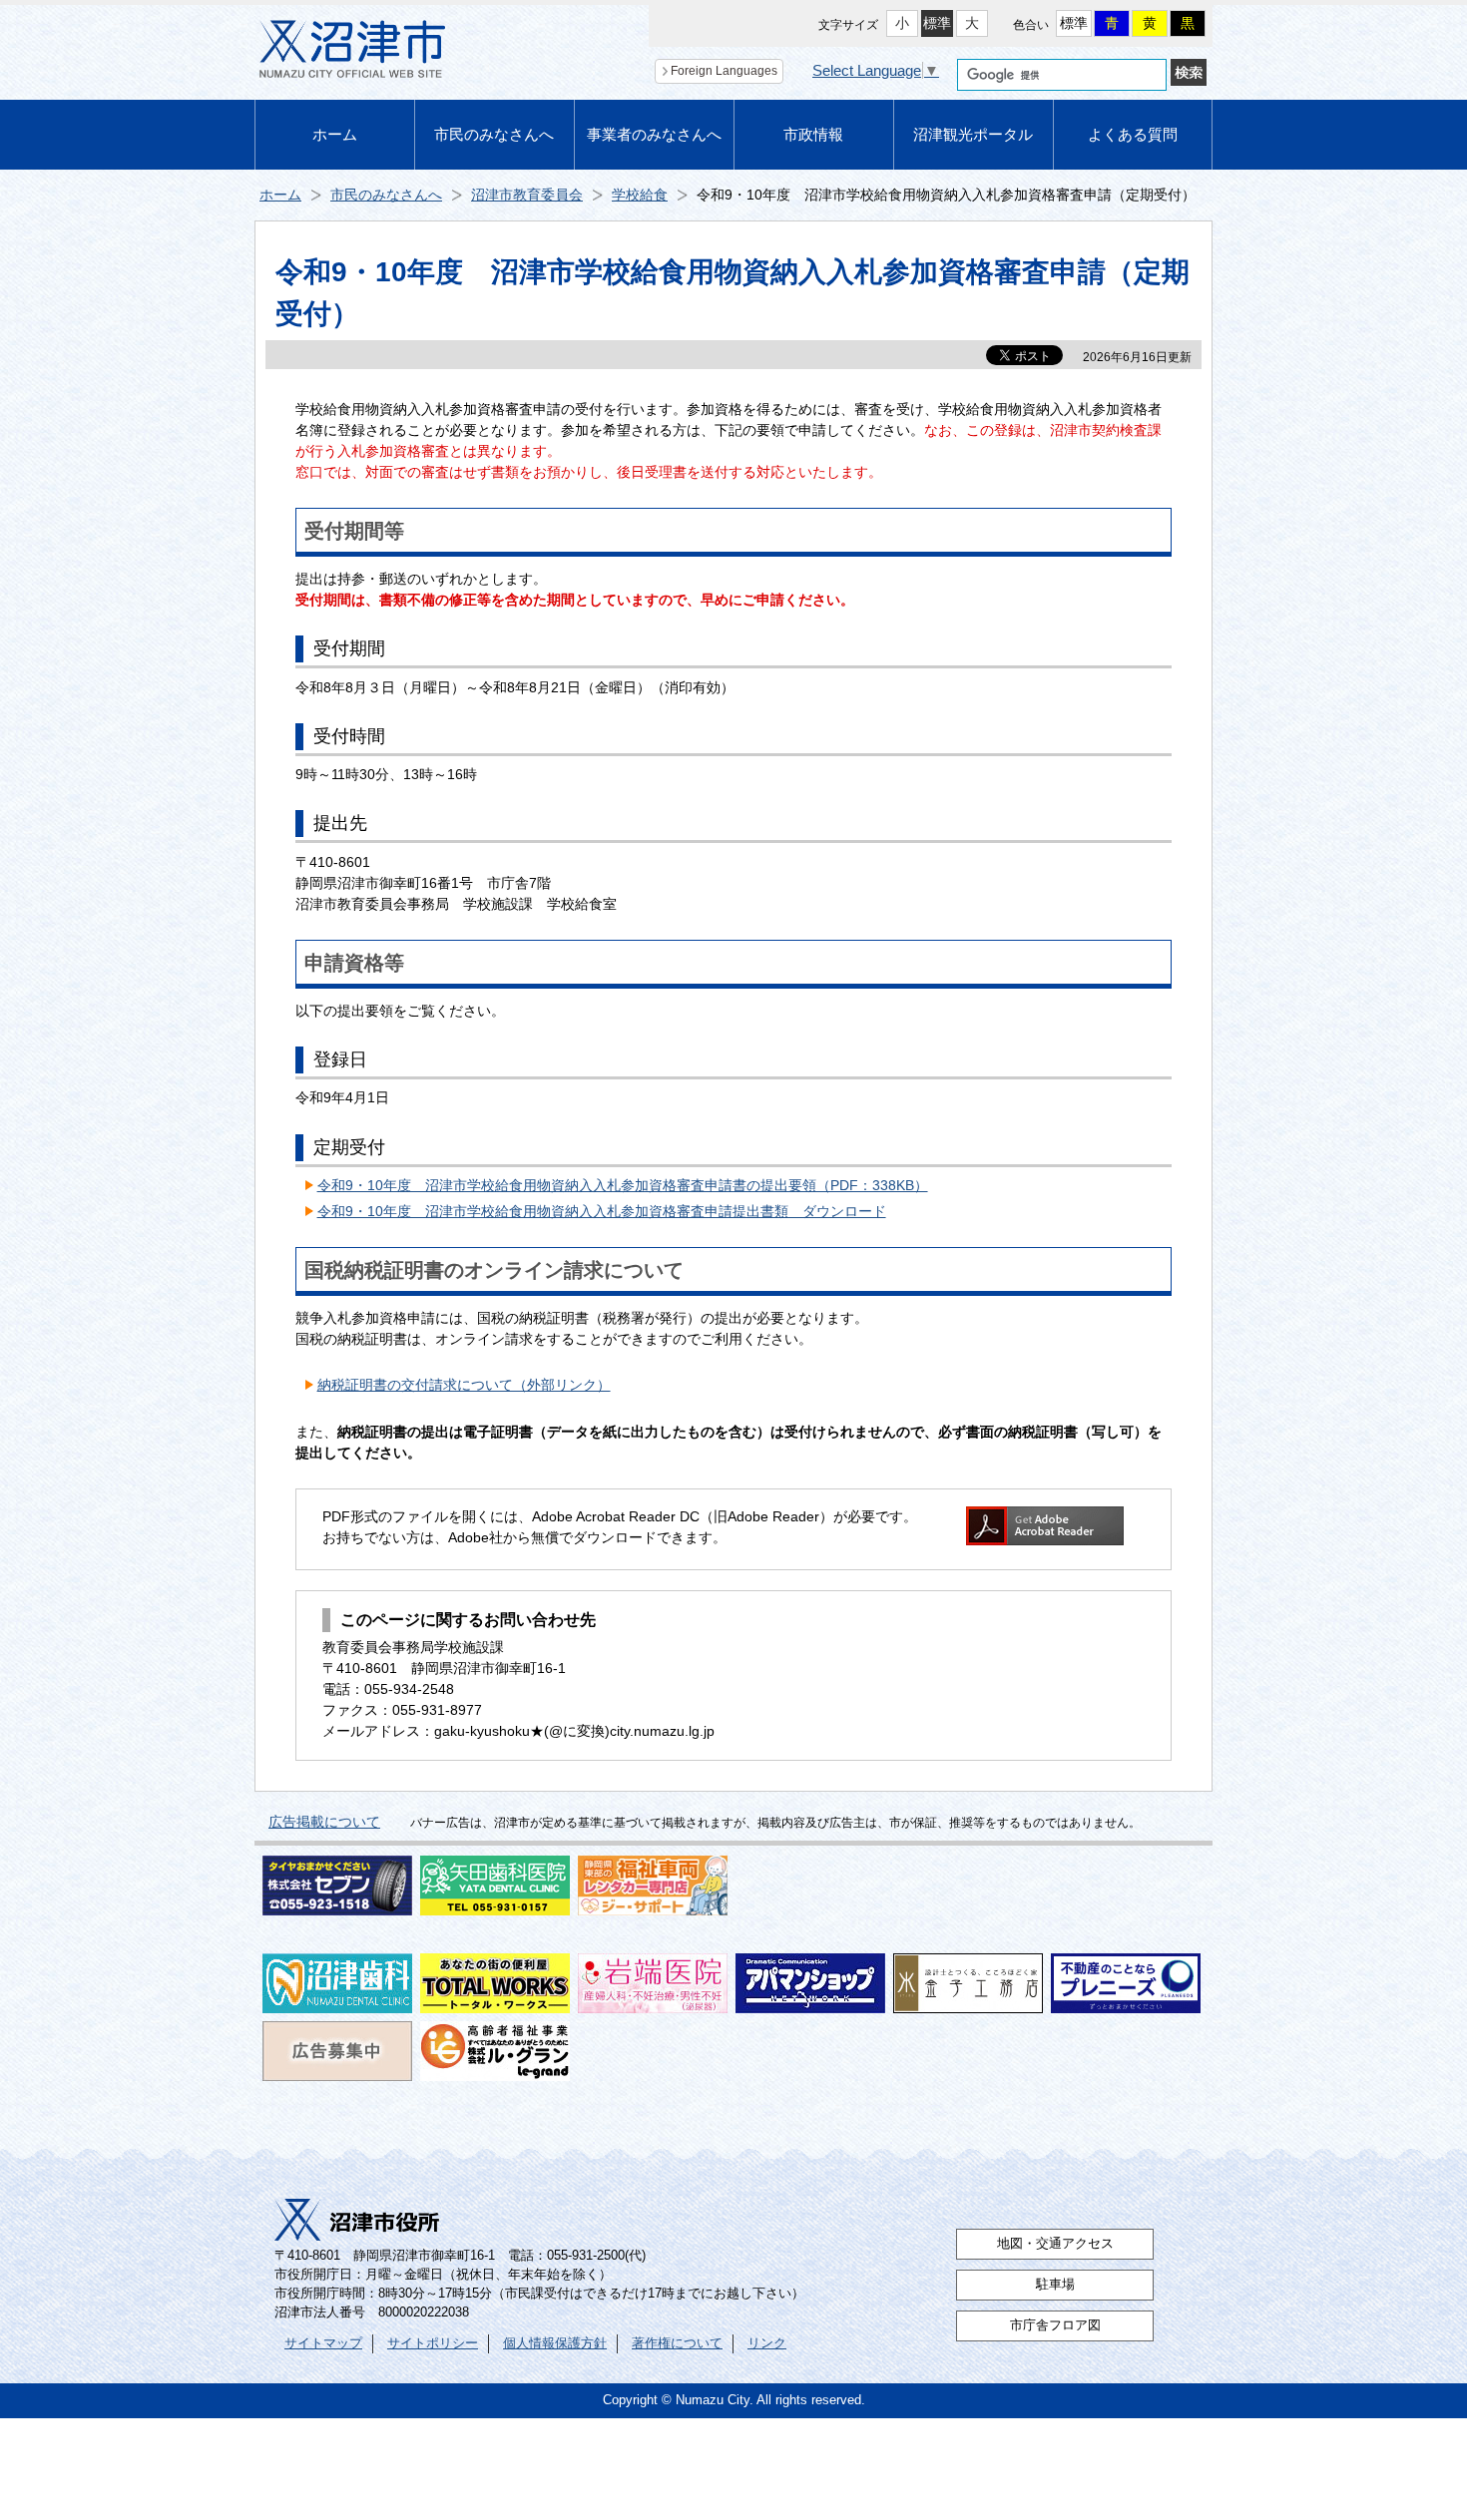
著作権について (677, 2343)
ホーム (335, 134)
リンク (767, 2343)
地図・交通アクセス (1055, 2244)
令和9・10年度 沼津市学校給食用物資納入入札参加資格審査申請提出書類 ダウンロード (602, 1211)
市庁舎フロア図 (1055, 2325)
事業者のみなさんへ (654, 134)
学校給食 (640, 195)
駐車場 (1055, 2285)
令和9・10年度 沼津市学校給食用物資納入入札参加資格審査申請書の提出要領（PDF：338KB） (623, 1185)
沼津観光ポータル (973, 134)
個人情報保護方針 (555, 2343)
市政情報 (813, 134)
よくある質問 (1133, 134)
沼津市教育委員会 (527, 195)
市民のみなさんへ (494, 134)
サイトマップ (323, 2343)
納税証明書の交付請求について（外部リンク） (464, 1385)
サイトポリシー (433, 2343)
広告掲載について (324, 1822)
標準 (937, 23)
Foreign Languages (724, 71)
